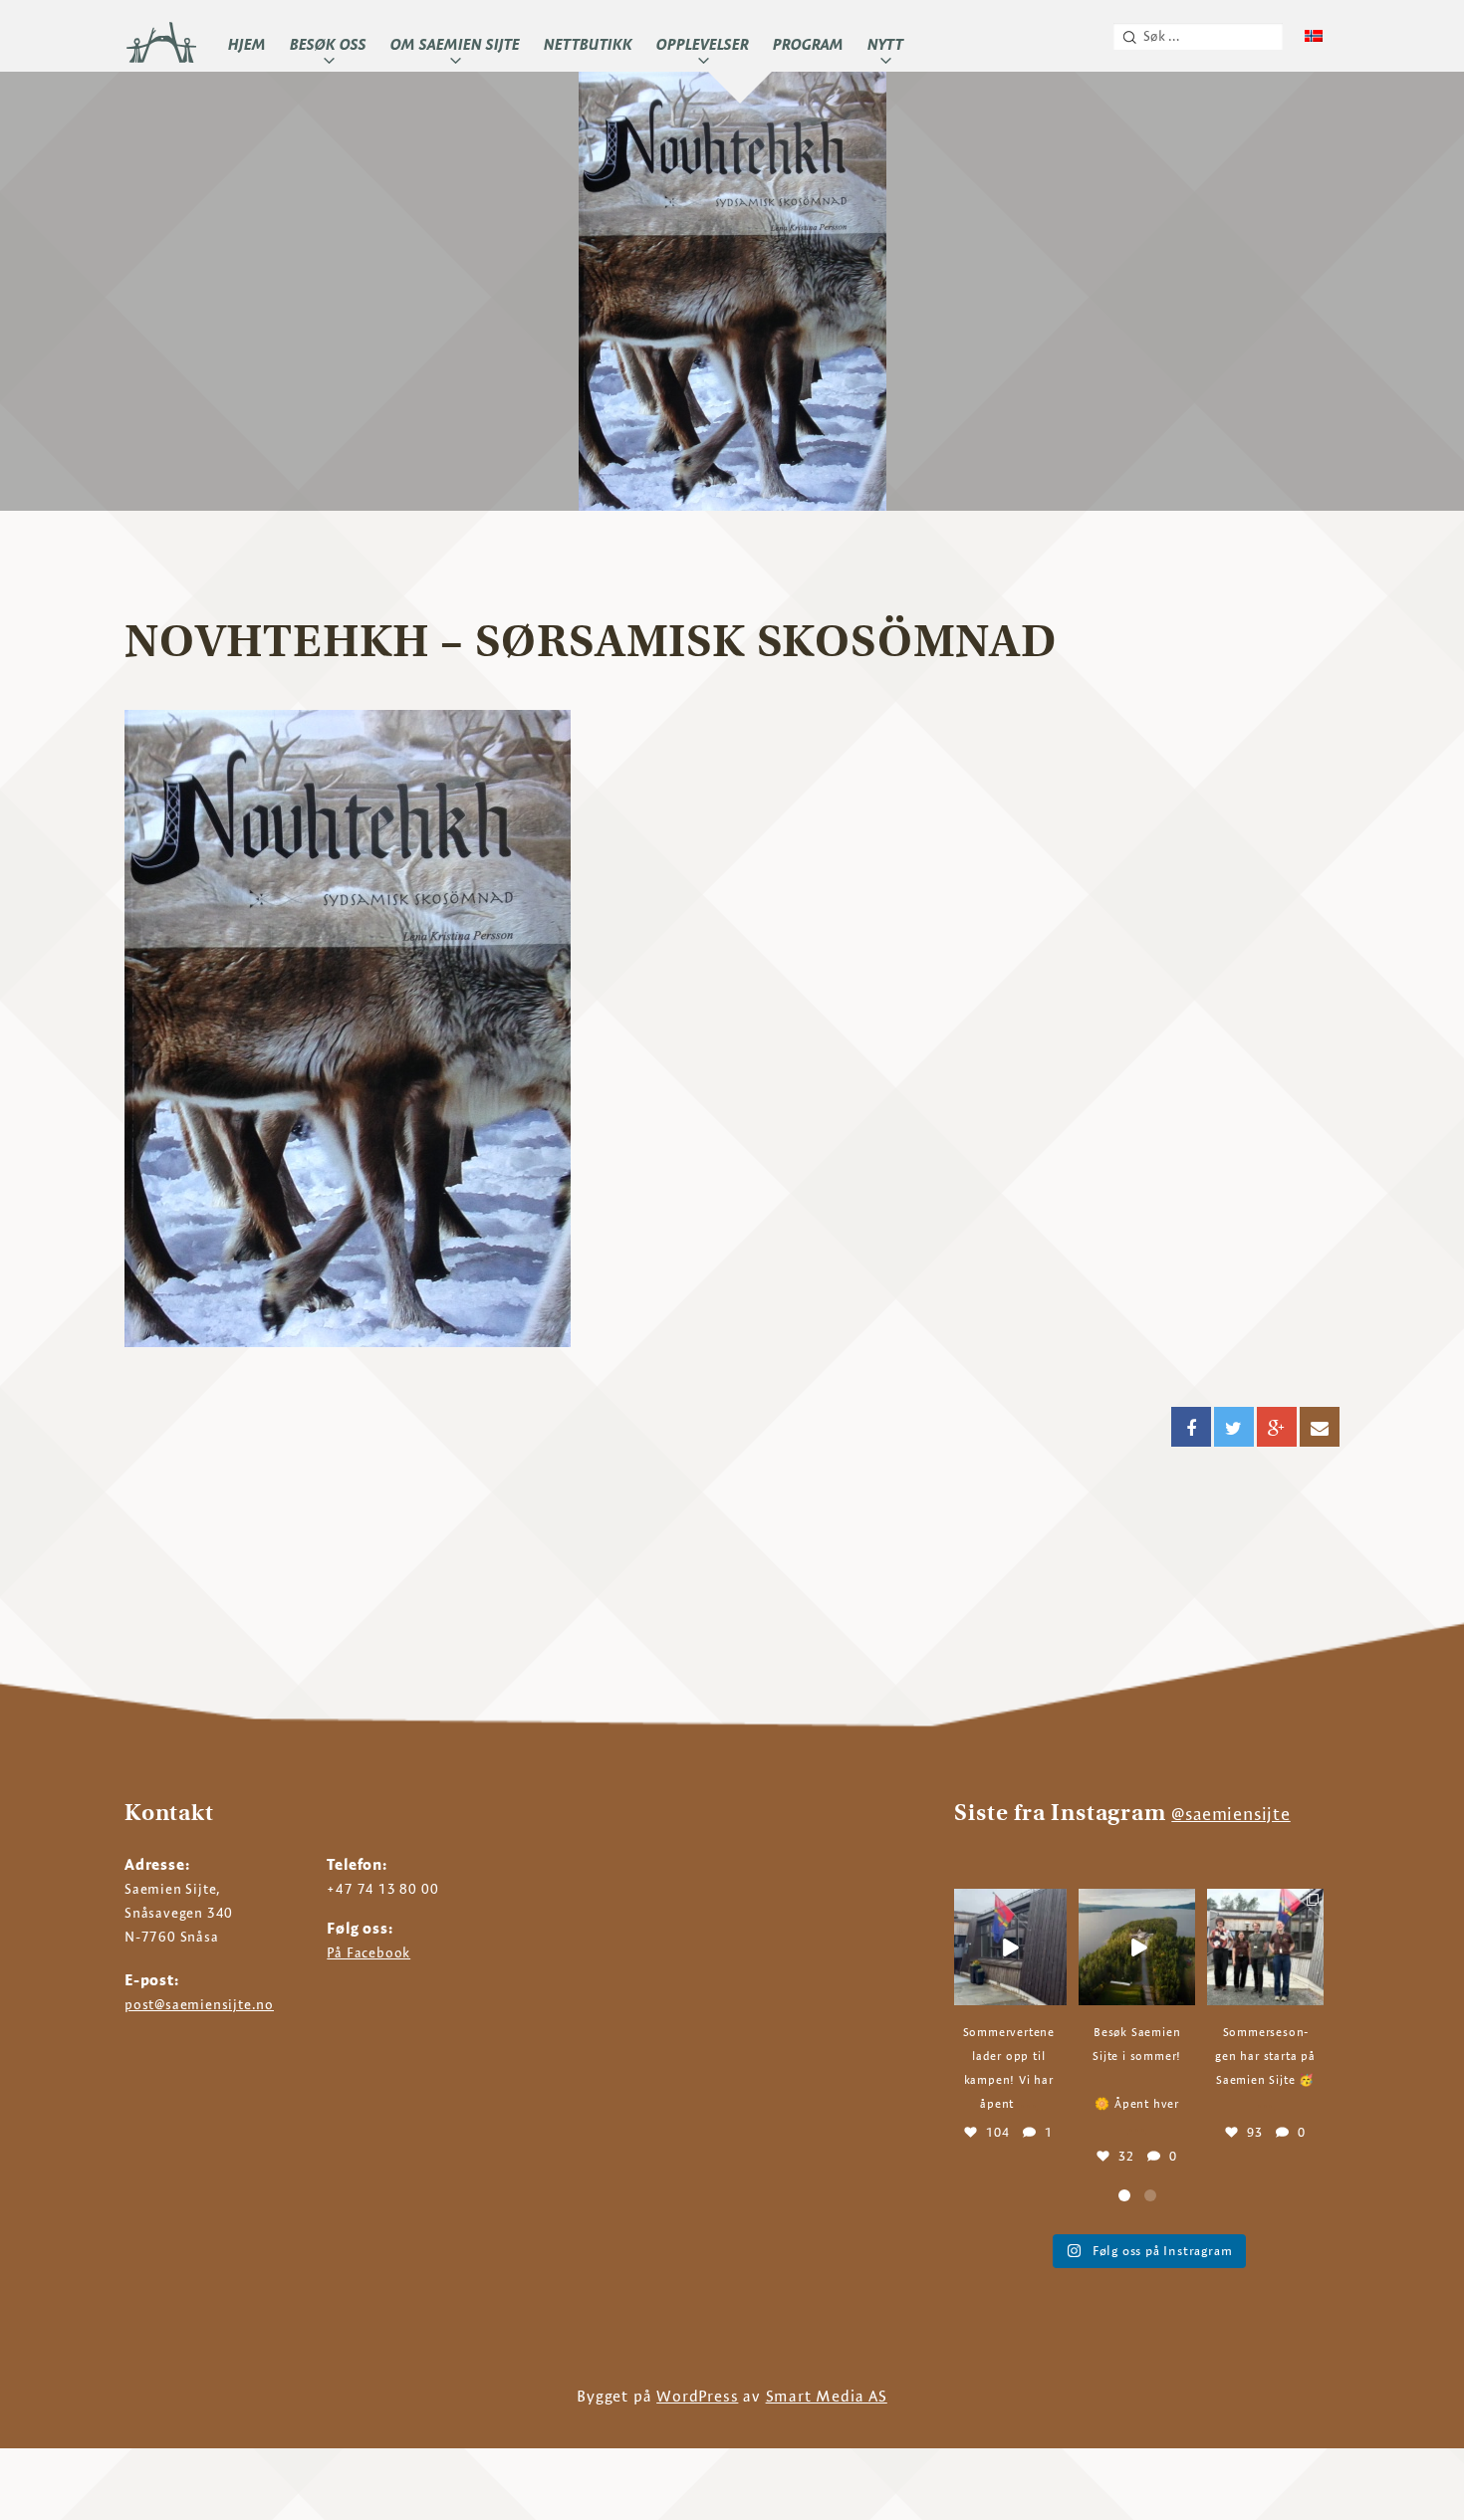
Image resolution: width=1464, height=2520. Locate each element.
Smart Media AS (827, 2396)
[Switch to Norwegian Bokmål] (1314, 36)
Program (808, 44)
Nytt (885, 44)
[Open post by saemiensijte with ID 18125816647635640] (1265, 1947)
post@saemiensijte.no (199, 2004)
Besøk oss (328, 44)
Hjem (247, 44)
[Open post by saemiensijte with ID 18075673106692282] (1137, 1947)
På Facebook (368, 1952)
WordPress (697, 2396)
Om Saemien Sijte (455, 44)
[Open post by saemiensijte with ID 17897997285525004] (1008, 1947)
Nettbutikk (588, 44)
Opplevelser (703, 44)
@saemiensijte (1230, 1814)
